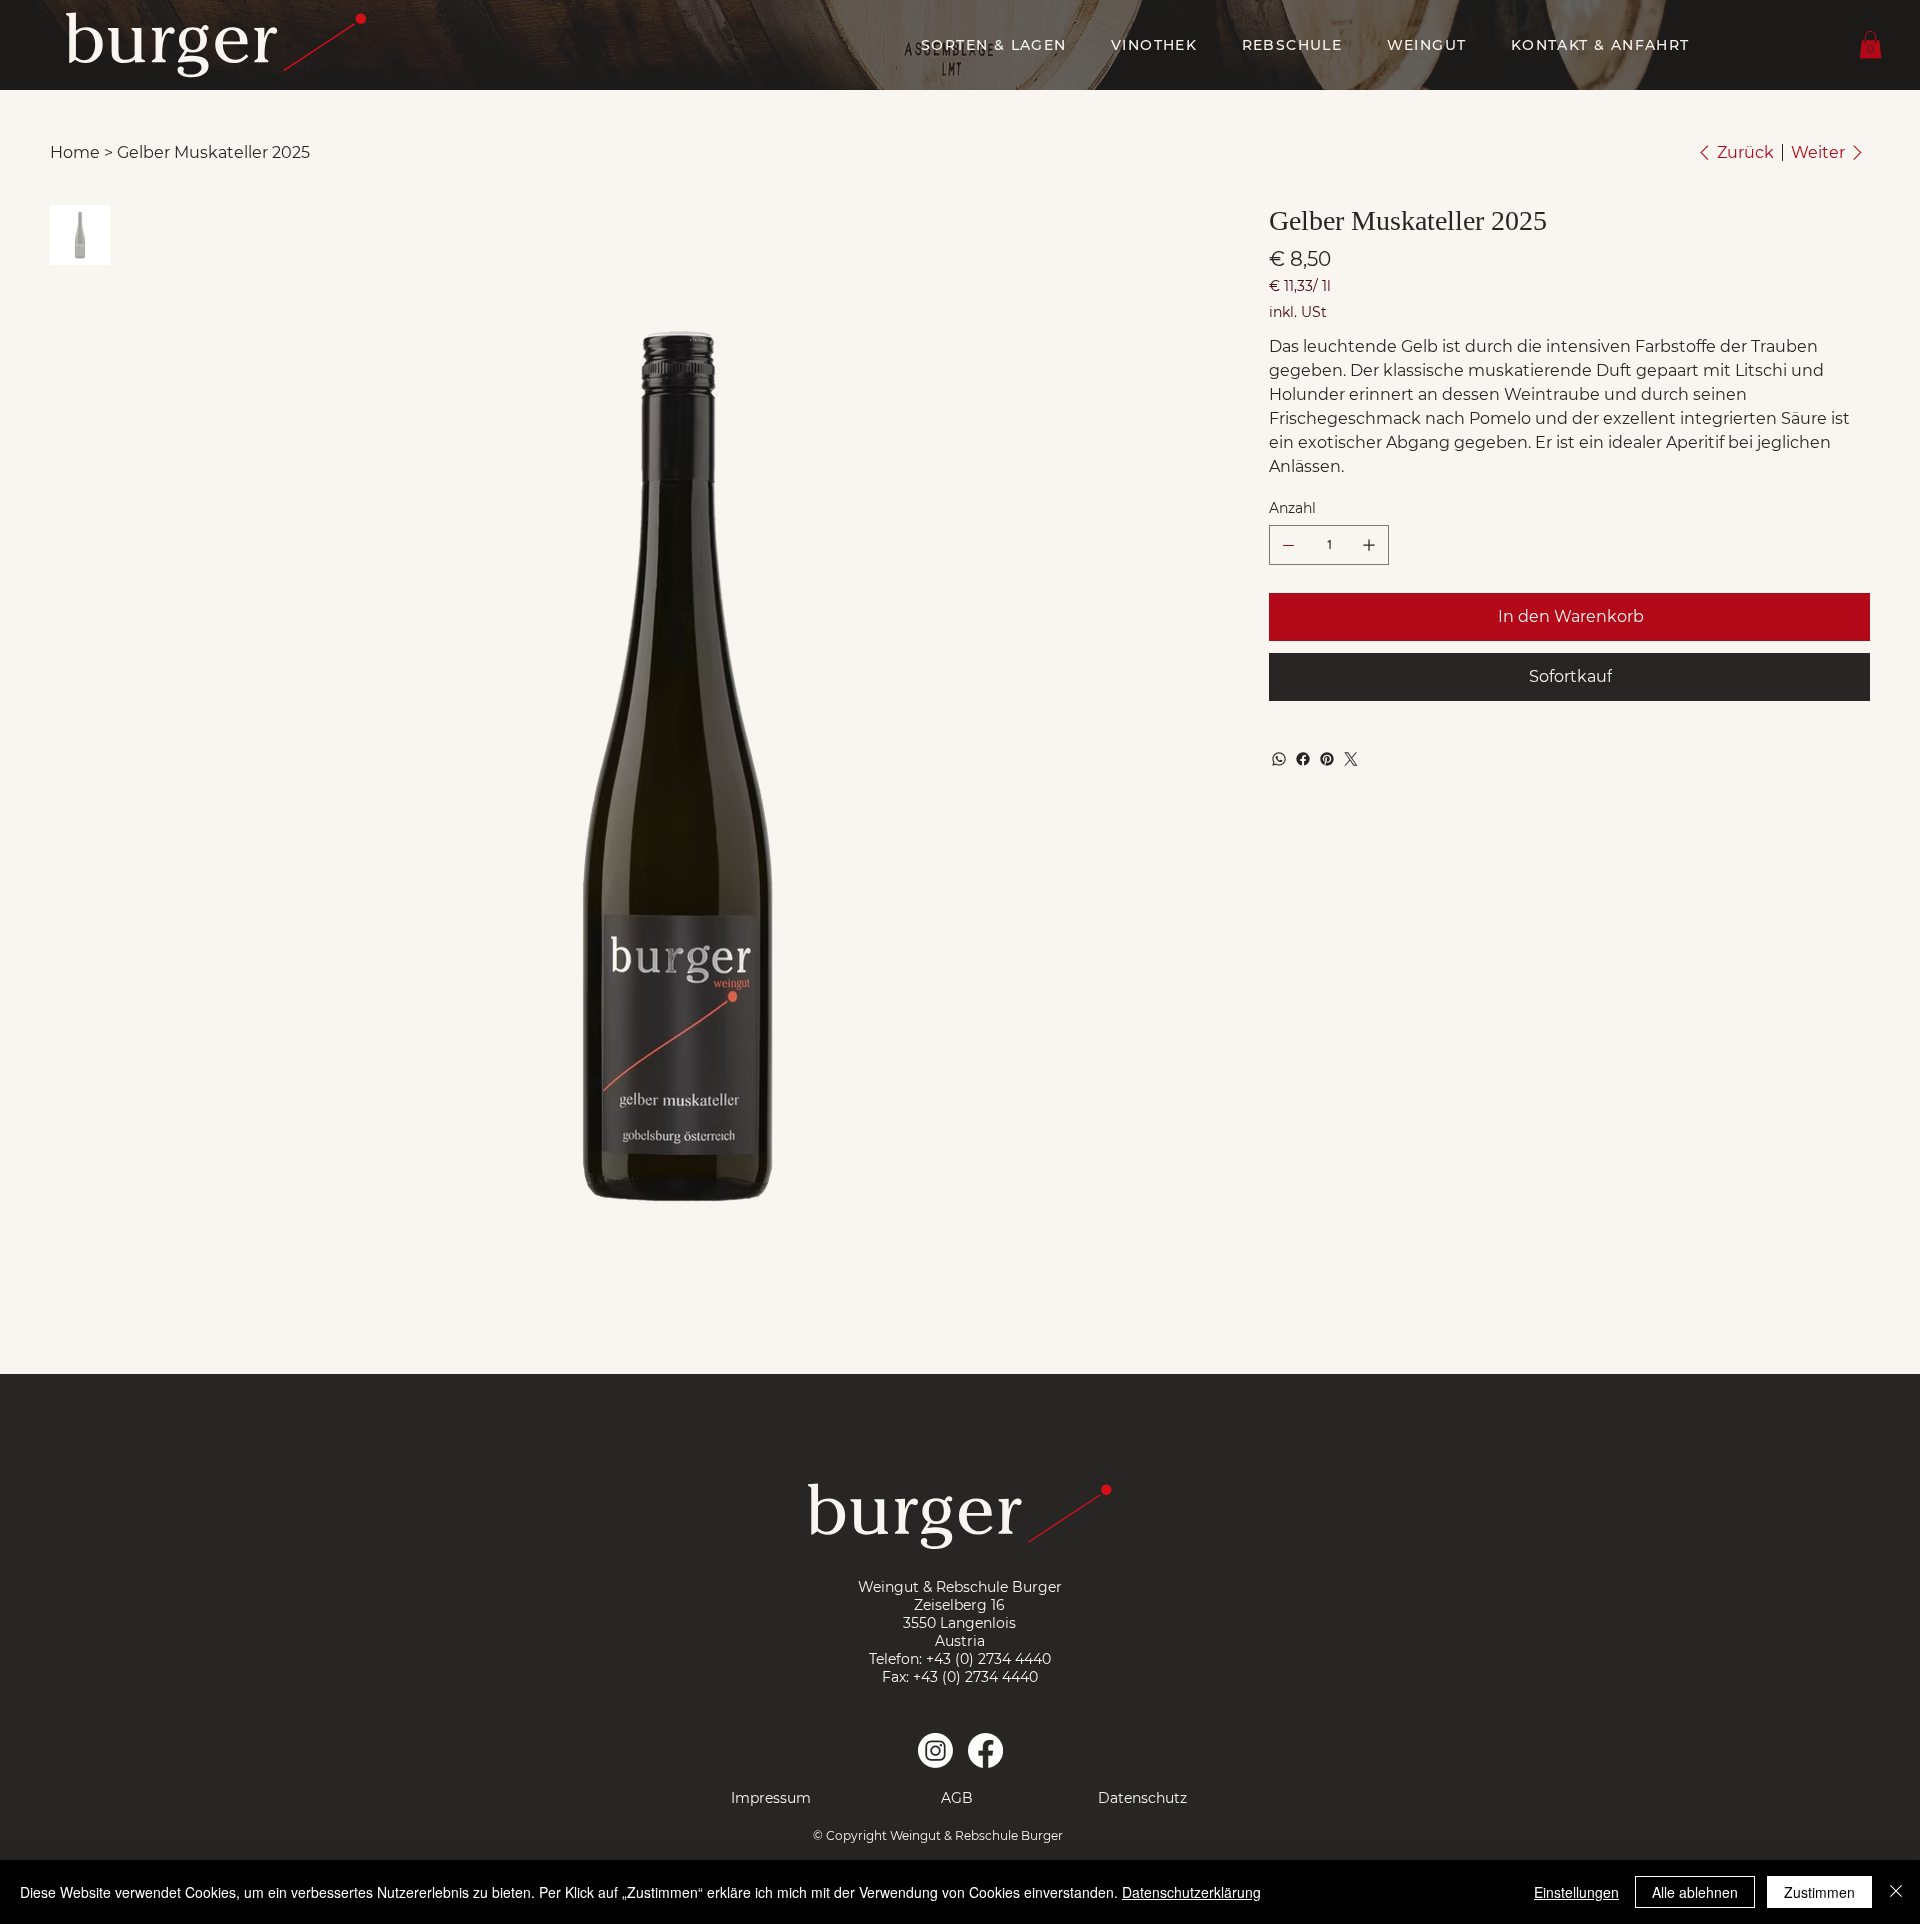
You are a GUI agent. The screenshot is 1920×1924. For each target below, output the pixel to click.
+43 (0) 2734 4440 (988, 1659)
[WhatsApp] (1279, 759)
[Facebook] (1303, 759)
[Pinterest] (1327, 759)
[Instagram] (935, 1750)
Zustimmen (1819, 1892)
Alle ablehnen (1695, 1892)
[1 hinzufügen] (1369, 545)
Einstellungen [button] (1576, 1892)
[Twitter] (1351, 759)
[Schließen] (1896, 1892)
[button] (1870, 44)
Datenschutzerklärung (1191, 1892)
